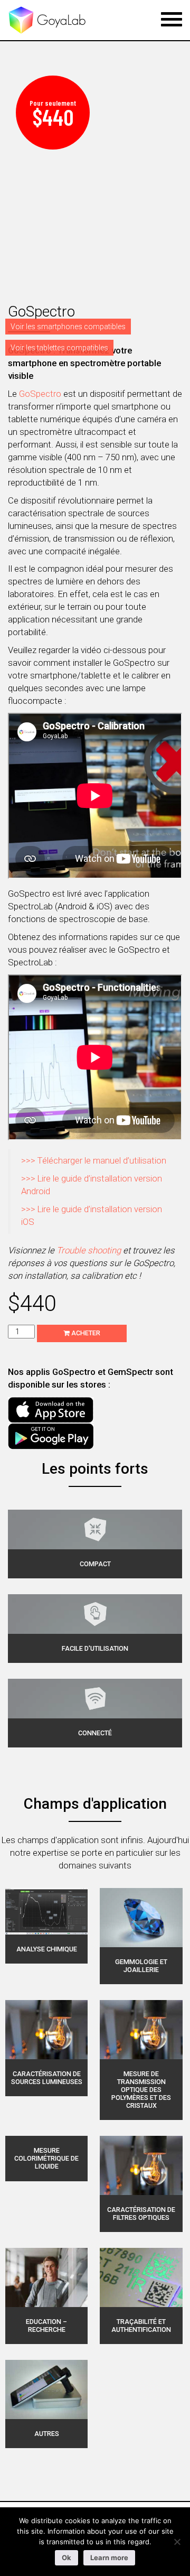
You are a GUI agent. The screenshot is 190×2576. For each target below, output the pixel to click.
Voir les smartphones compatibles (68, 327)
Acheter (85, 1333)
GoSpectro (40, 394)
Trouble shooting (89, 1250)
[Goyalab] (47, 20)
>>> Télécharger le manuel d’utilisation (94, 1160)
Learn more (109, 2558)
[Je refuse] (177, 2542)
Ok (66, 2558)
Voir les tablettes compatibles (59, 348)
